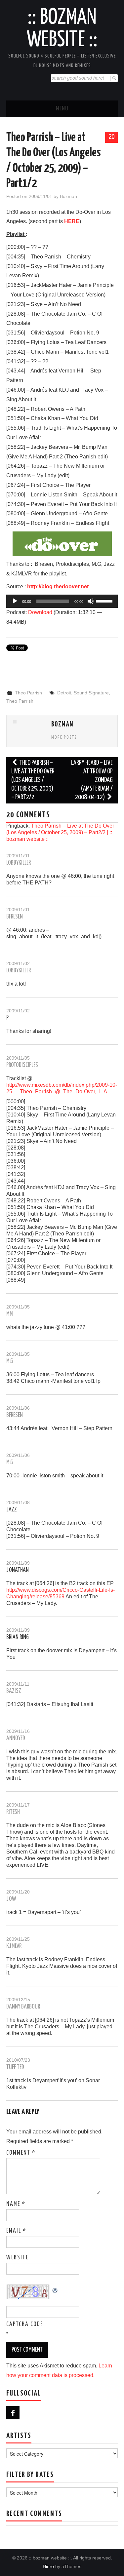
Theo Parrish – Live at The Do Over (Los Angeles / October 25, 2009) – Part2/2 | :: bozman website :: (60, 832)
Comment (21, 2153)
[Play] (15, 601)
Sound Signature (91, 693)
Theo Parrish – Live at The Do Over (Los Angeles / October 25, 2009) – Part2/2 (33, 780)
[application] (62, 601)
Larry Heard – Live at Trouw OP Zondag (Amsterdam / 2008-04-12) (92, 780)
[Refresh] (55, 2289)
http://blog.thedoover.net (58, 586)
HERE (72, 221)
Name (16, 2204)
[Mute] (91, 601)
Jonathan (18, 1570)
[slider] (105, 601)
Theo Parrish (28, 693)
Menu (62, 109)
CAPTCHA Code (25, 2324)
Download (40, 612)
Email (16, 2231)
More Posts (64, 737)
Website (17, 2258)
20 (111, 137)
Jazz (12, 1510)
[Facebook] (13, 2413)
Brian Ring (18, 1637)
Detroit (64, 693)
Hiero (48, 2566)
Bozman (68, 196)
